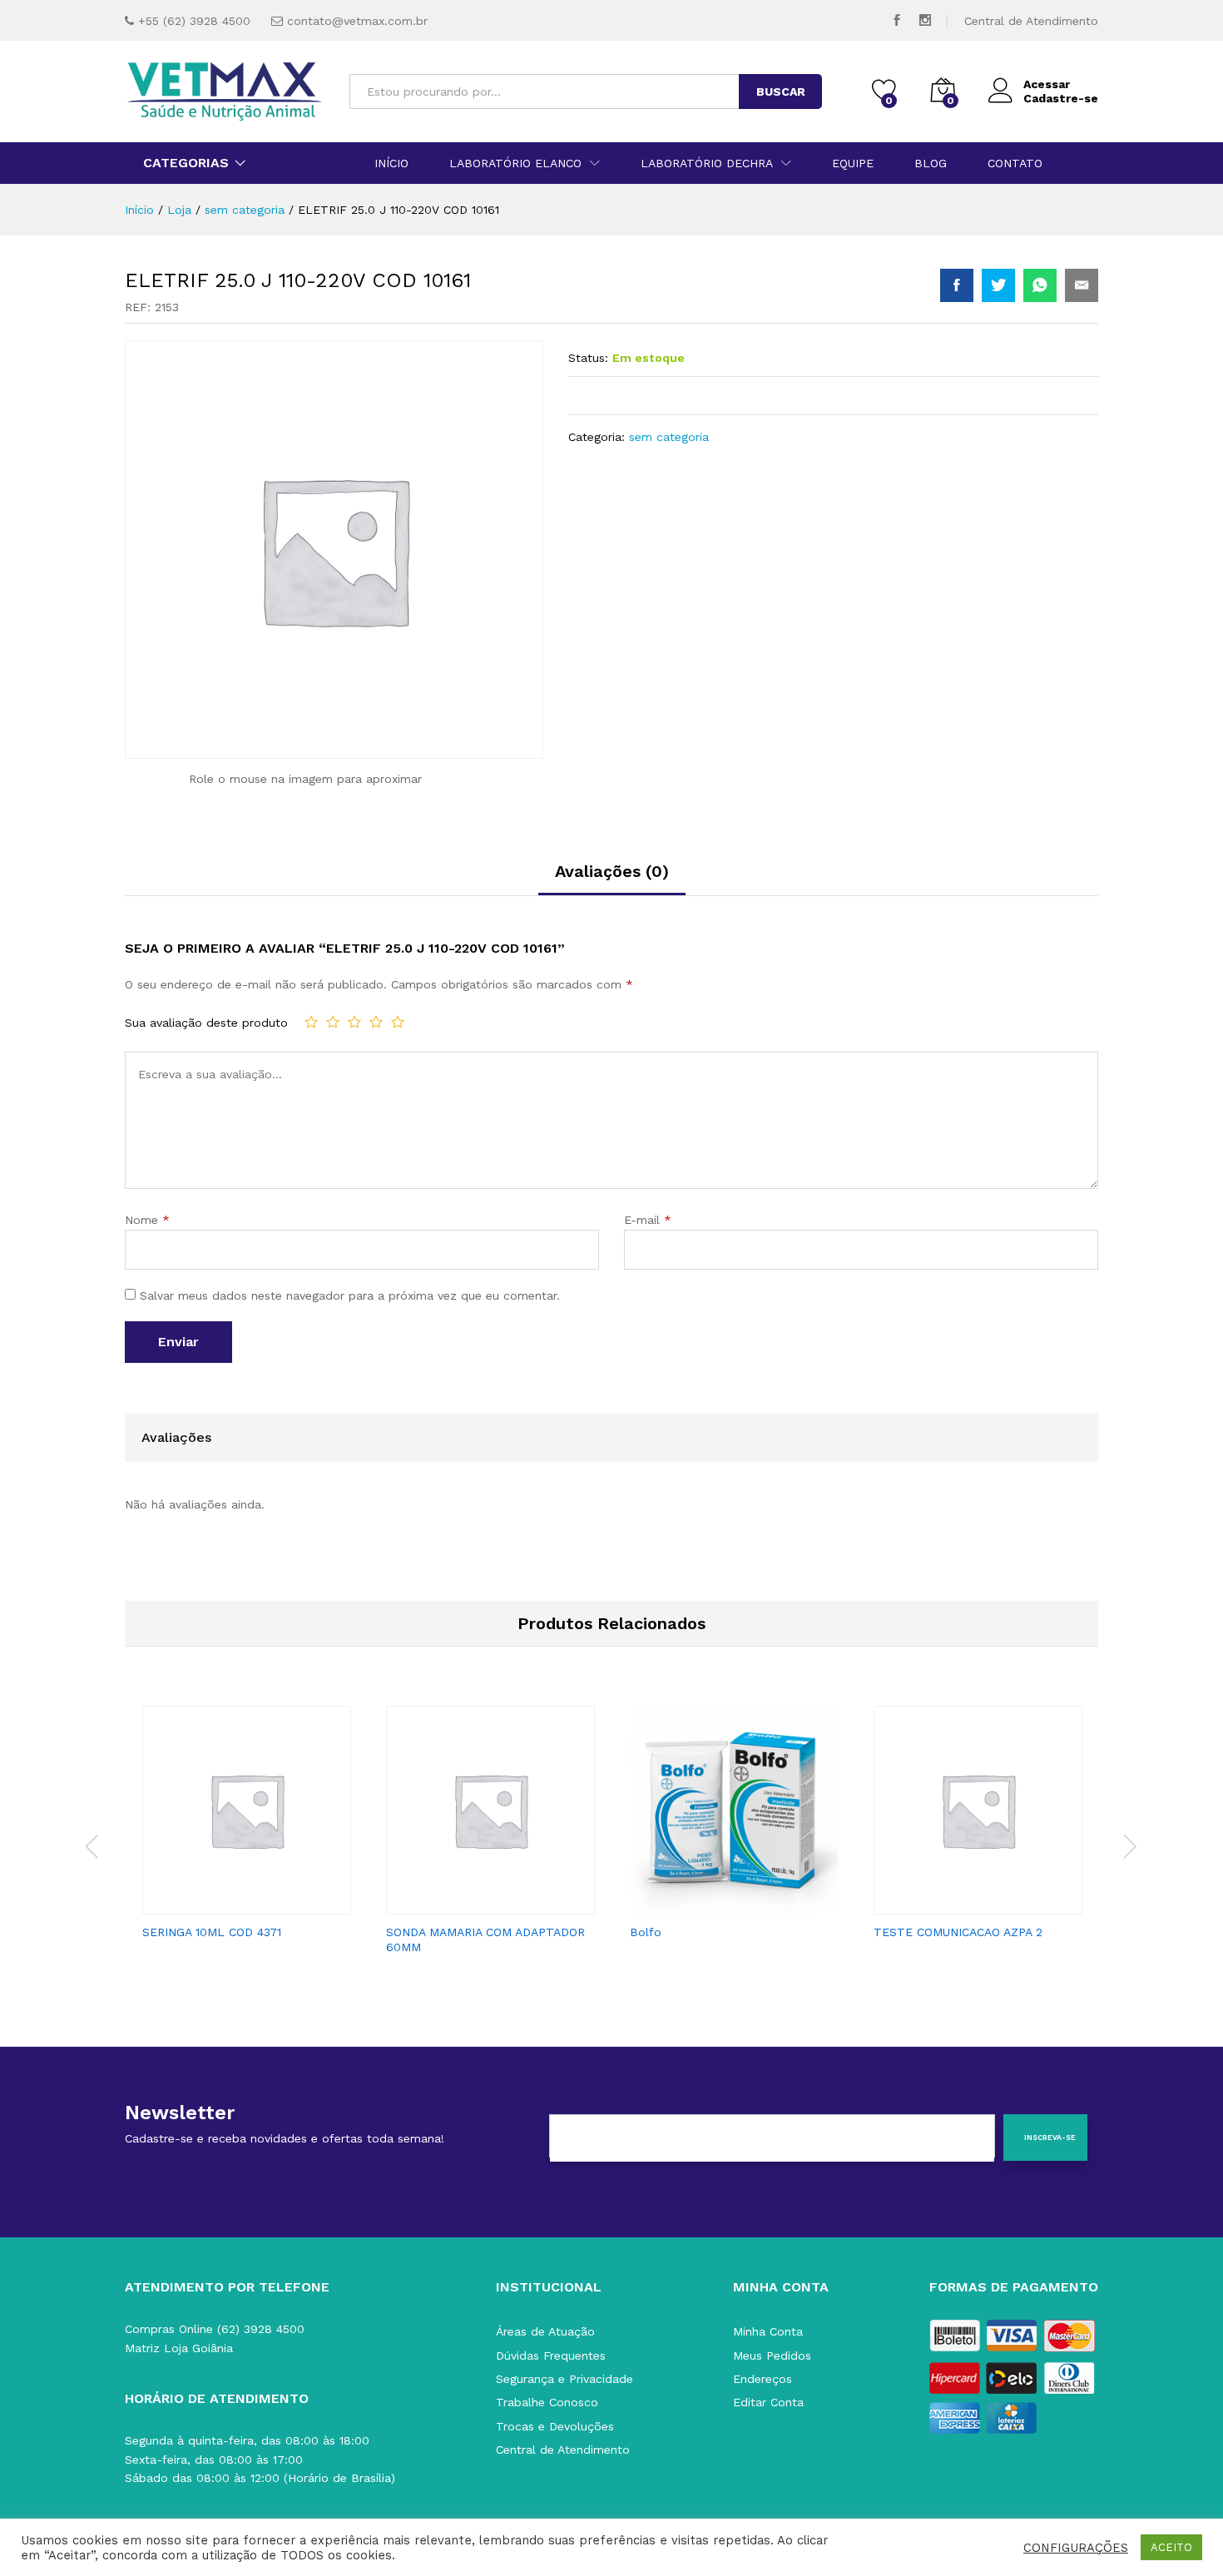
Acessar (1047, 84)
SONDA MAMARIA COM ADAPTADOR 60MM (485, 1939)
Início (391, 163)
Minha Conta (768, 2331)
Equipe (853, 163)
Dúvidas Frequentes (551, 2356)
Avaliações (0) (612, 871)
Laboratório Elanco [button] (515, 163)
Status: (588, 358)
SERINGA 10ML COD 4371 (212, 1932)
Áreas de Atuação (545, 2331)
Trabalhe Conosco (547, 2402)
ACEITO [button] (1171, 2547)
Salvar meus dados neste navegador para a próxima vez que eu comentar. (350, 1295)
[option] (247, 1828)
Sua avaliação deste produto (206, 1023)
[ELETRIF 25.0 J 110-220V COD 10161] (957, 285)
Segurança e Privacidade (564, 2379)
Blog (931, 163)
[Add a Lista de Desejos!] (264, 1905)
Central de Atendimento (1031, 21)
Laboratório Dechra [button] (707, 163)
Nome (147, 1220)
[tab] (612, 879)
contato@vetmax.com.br (357, 21)
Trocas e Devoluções (555, 2426)
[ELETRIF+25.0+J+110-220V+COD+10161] (998, 285)
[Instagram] (925, 20)
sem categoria (669, 437)
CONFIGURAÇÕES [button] (1076, 2548)
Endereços (763, 2379)
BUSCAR (781, 92)
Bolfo (646, 1932)
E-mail (648, 1220)
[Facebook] (897, 20)
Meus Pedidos (772, 2356)
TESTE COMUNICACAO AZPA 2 (958, 1932)
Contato (1015, 163)
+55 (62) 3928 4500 (194, 21)
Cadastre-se (1061, 98)
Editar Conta (768, 2402)
